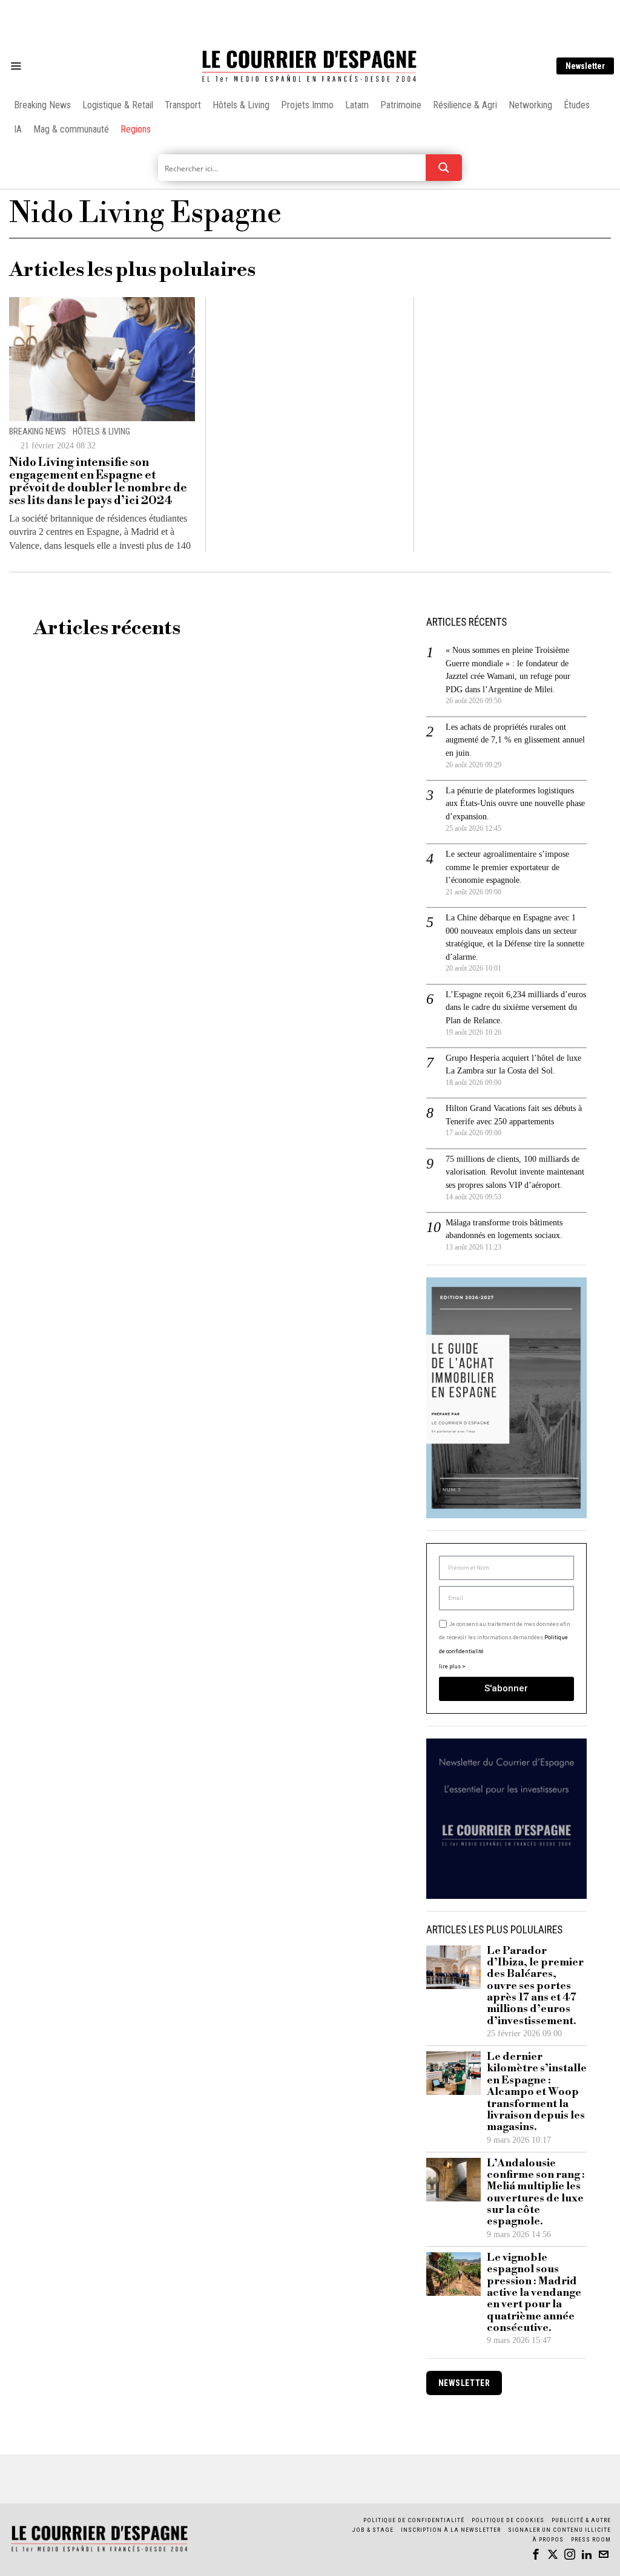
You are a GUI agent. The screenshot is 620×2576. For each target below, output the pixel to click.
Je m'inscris (434, 1391)
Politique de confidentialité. (380, 1436)
